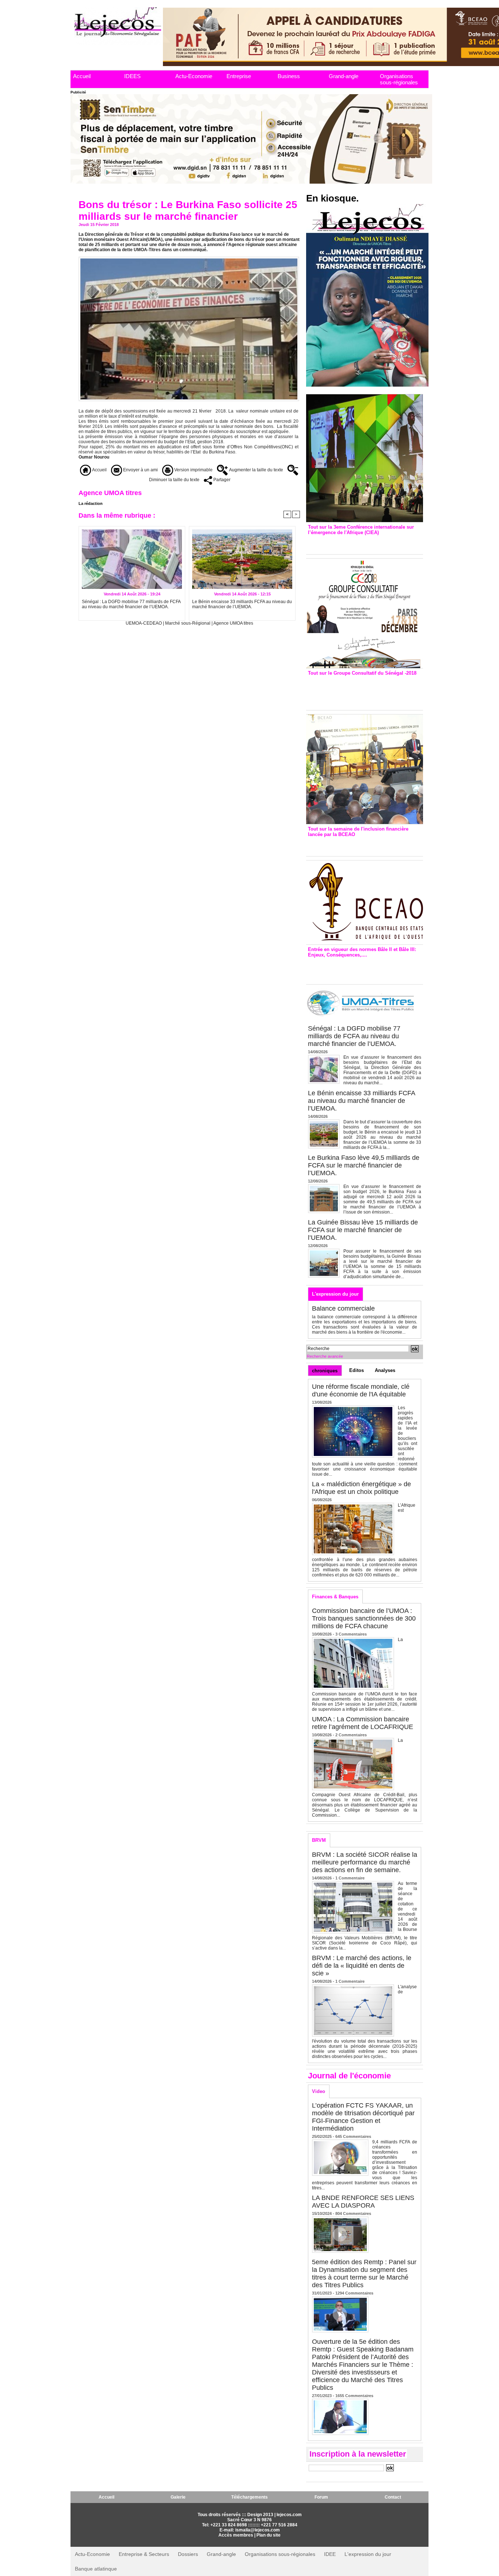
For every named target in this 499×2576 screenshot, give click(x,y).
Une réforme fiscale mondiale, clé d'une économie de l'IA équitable (361, 1390)
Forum (321, 2497)
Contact (393, 2497)
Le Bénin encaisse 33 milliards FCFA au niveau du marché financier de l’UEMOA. (242, 604)
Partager (221, 480)
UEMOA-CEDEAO (144, 623)
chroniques (325, 1371)
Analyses (385, 1370)
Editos (357, 1370)
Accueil (82, 76)
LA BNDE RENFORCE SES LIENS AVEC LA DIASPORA (363, 2202)
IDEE (330, 2554)
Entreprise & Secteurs (144, 2554)
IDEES (132, 76)
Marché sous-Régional (188, 623)
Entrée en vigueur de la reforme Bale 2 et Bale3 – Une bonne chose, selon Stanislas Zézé (364, 969)
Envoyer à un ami (140, 470)
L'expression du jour (335, 1294)
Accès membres (236, 2535)
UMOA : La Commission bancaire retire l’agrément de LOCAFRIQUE (363, 1723)
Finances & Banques (335, 1597)
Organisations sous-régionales (399, 79)
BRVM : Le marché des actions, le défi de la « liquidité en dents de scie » (362, 1966)
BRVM (319, 1840)
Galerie (178, 2497)
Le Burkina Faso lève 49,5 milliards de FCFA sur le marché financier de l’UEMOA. (364, 1165)
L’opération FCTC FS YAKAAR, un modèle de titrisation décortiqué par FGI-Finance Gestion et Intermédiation (363, 2117)
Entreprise (239, 76)
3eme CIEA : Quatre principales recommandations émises (354, 543)
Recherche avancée (325, 1356)
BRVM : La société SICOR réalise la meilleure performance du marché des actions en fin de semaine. (365, 1862)
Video (319, 2091)
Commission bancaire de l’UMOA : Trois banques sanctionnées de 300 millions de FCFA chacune (364, 1618)
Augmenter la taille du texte (256, 470)
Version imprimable (193, 470)
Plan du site (268, 2535)
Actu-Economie (194, 76)
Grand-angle (344, 76)
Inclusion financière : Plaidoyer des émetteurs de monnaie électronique (359, 845)
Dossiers (188, 2554)
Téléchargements (249, 2497)
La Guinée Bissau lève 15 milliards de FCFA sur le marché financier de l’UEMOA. (363, 1230)
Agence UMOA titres (233, 623)
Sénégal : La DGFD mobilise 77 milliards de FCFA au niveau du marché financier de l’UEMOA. (131, 604)
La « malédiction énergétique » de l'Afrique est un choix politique (361, 1488)
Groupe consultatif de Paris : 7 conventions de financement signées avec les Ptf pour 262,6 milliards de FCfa (361, 691)
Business (289, 76)
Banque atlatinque (96, 2569)
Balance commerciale (343, 1308)
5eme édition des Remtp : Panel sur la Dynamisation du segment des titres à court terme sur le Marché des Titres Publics (364, 2274)
